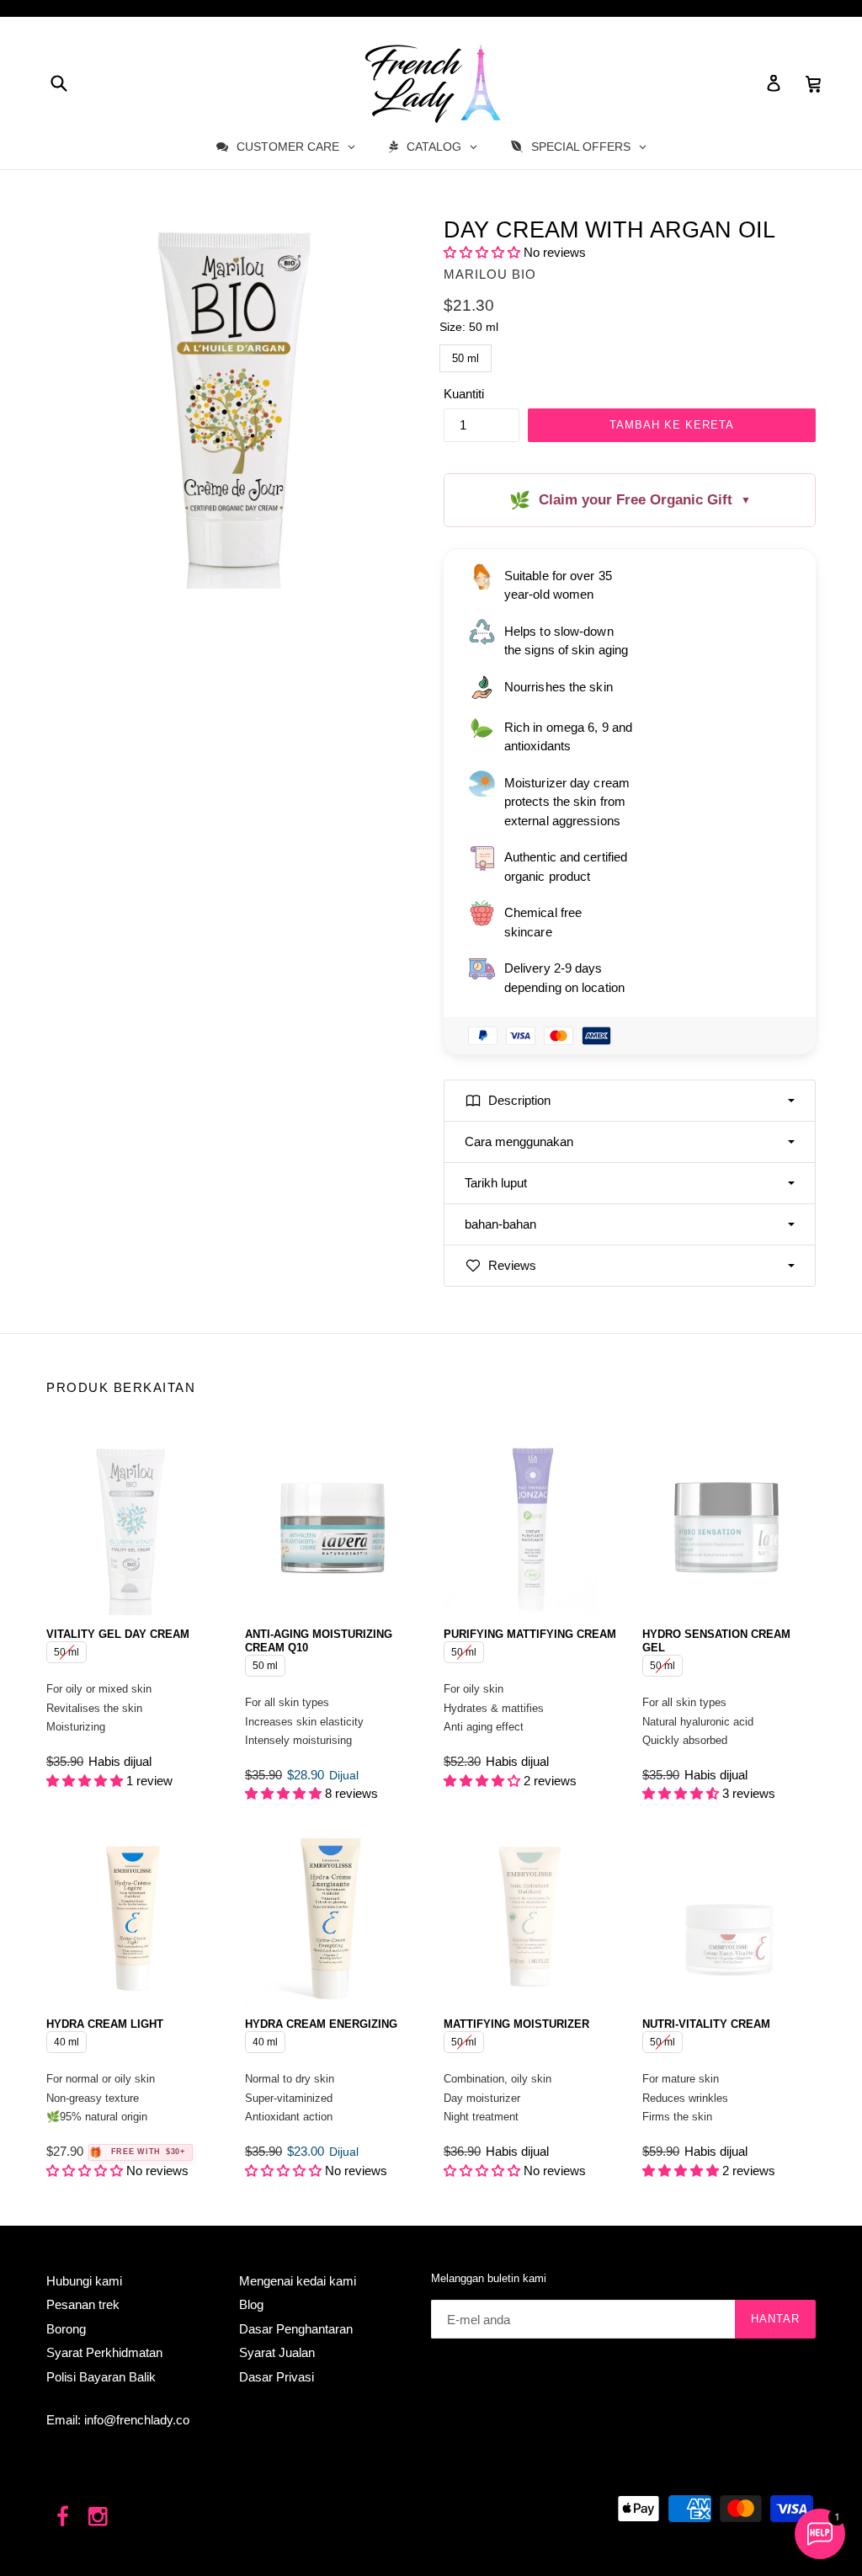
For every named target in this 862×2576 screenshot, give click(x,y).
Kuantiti (464, 394)
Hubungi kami (84, 2281)
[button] (482, 252)
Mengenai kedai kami (298, 2281)
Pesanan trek (83, 2304)
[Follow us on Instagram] (99, 2517)
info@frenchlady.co (137, 2420)
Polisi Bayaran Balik (101, 2377)
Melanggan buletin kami (489, 2278)
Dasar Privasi (277, 2377)
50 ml (466, 355)
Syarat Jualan (277, 2352)
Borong (66, 2329)
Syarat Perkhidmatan (104, 2352)
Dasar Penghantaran (296, 2329)
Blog (251, 2304)
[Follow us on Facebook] (63, 2517)
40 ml (67, 2040)
